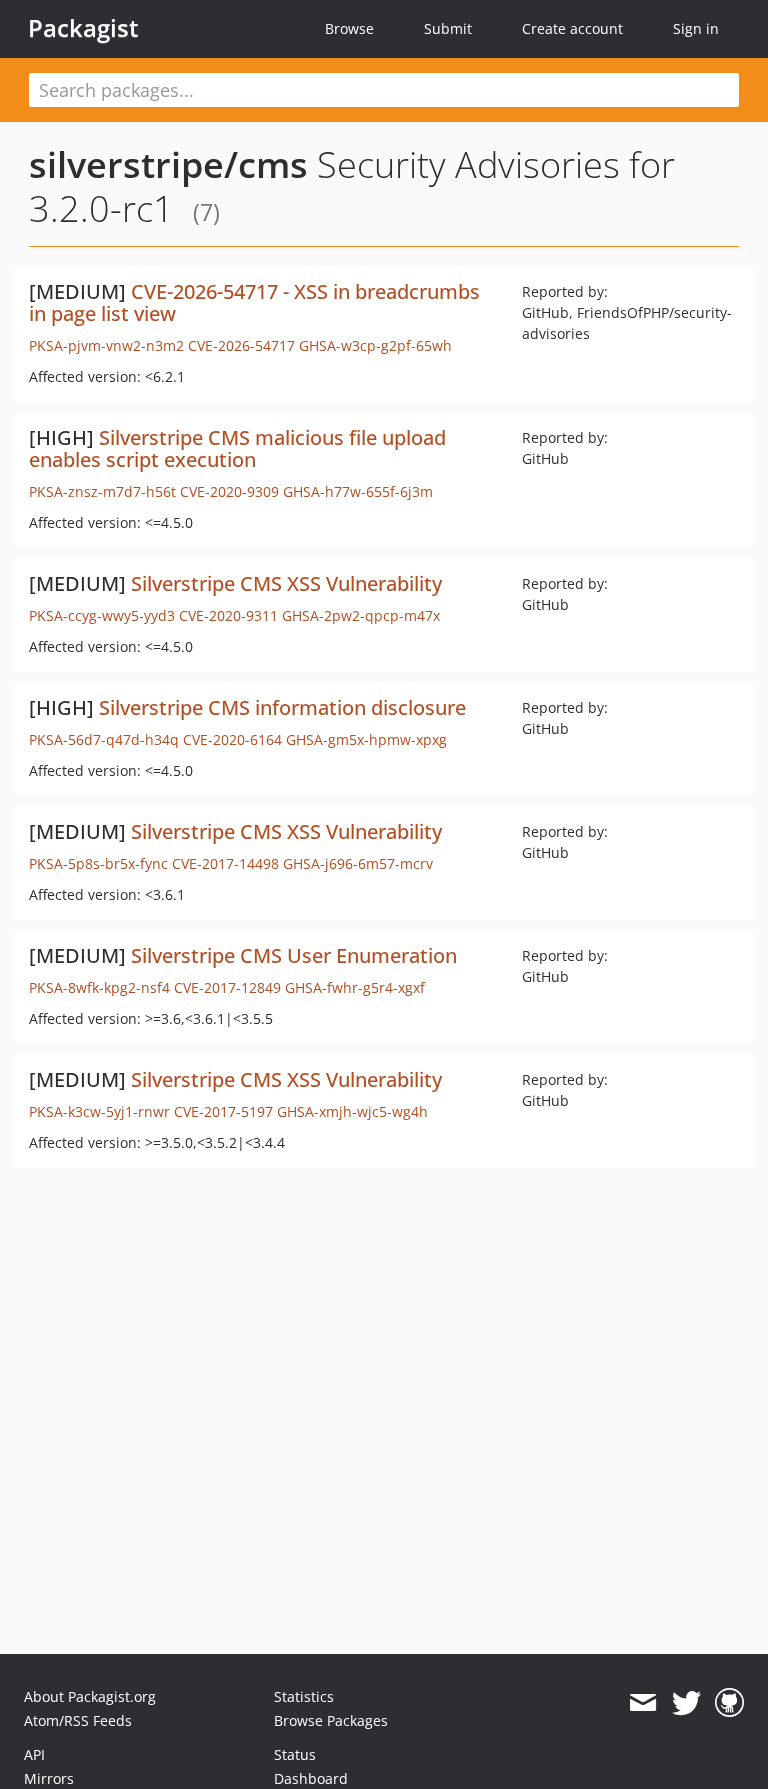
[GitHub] (729, 1703)
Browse (349, 28)
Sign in (696, 28)
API (34, 1754)
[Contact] (642, 1703)
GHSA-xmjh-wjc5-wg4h (352, 1111)
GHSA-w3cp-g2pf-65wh (375, 345)
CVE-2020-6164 (232, 739)
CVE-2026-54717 (241, 345)
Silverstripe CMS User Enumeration (294, 955)
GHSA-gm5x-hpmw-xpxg (366, 739)
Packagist (83, 28)
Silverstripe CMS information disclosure (282, 707)
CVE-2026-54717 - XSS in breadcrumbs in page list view (254, 302)
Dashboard (311, 1778)
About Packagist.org (90, 1696)
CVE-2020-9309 (229, 491)
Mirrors (49, 1778)
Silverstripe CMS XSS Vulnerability (286, 583)
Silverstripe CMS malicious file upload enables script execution (237, 448)
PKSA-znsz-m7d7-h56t (102, 491)
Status (295, 1754)
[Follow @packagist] (686, 1703)
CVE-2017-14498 (225, 863)
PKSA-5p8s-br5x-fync (98, 863)
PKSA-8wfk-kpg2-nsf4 (99, 987)
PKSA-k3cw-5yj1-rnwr (99, 1111)
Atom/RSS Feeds (78, 1720)
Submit (448, 28)
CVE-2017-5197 (223, 1111)
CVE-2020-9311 (228, 615)
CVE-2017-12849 (227, 987)
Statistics (304, 1696)
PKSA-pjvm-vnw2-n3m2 (106, 345)
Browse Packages (331, 1720)
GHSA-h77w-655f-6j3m (358, 491)
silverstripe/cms (168, 164)
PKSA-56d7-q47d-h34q (104, 739)
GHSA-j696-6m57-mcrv (358, 863)
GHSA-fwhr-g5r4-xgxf (355, 987)
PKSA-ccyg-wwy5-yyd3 (102, 615)
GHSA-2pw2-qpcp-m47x (361, 615)
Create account (572, 28)
